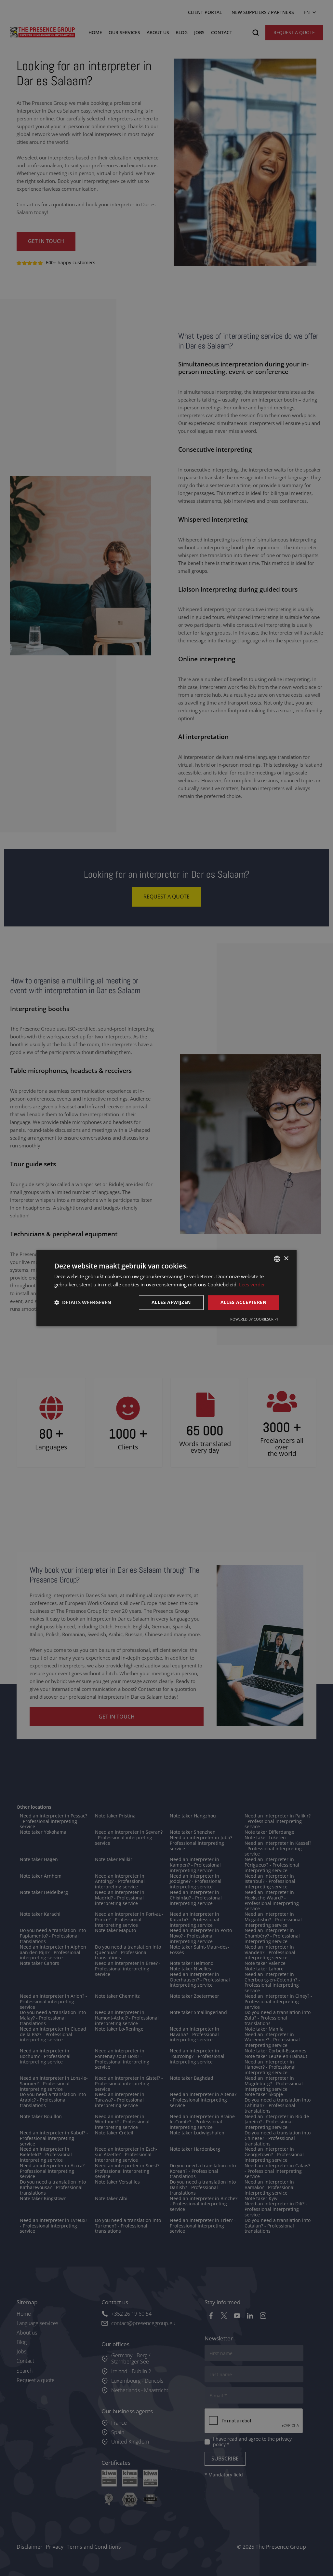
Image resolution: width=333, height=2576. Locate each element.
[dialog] (166, 1288)
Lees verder (252, 1284)
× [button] (286, 1259)
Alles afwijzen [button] (171, 1302)
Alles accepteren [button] (243, 1302)
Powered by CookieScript (254, 1319)
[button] (83, 1302)
